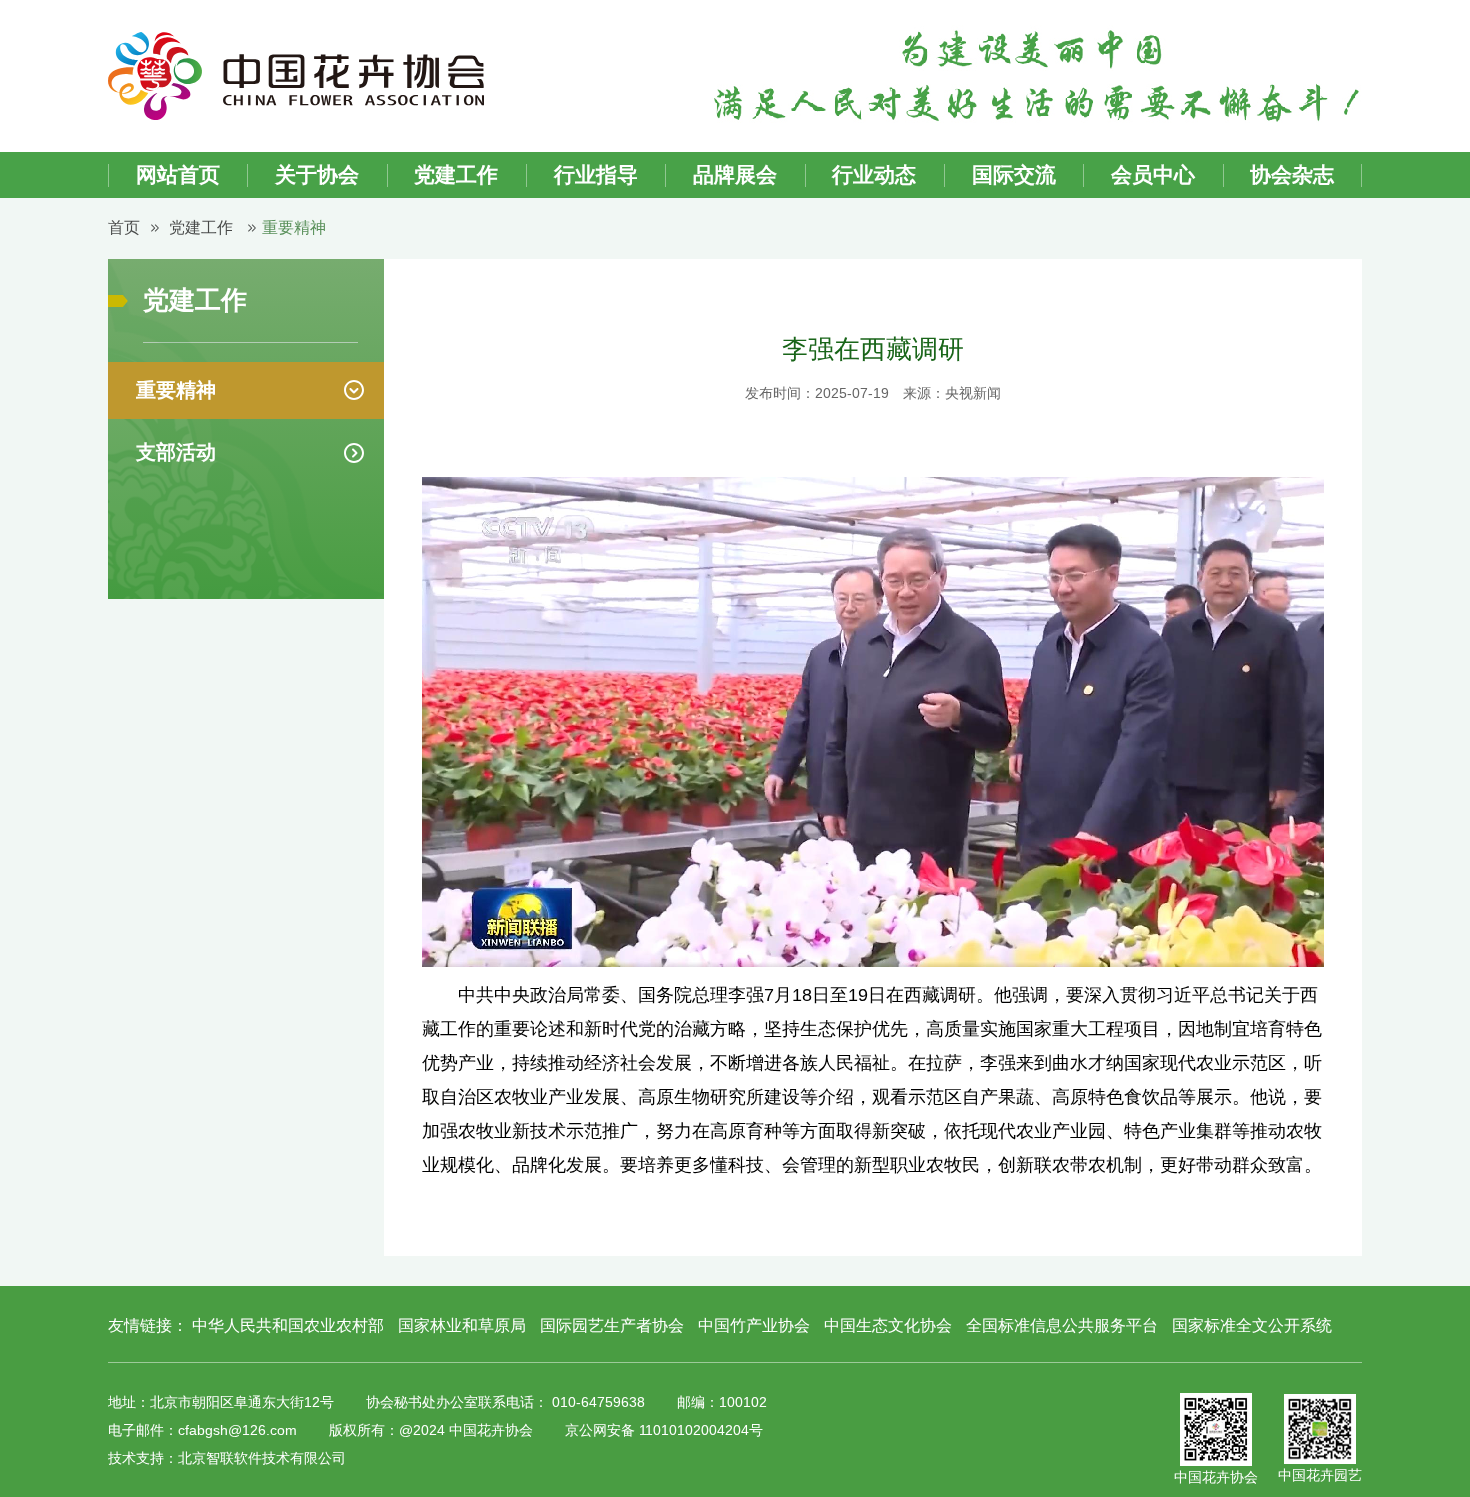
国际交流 (1014, 174)
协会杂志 (1292, 174)
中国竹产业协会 (754, 1325)
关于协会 (317, 174)
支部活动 (176, 452)
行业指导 (596, 174)
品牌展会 (735, 174)
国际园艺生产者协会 (612, 1325)
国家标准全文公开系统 (1252, 1325)
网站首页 (178, 174)
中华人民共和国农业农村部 (290, 1325)
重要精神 (294, 227)
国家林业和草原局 (462, 1325)
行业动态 (874, 174)
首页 (124, 227)
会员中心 (1153, 174)
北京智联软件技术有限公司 (262, 1458)
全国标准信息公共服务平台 (1062, 1325)
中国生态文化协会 (888, 1325)
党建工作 (456, 174)
